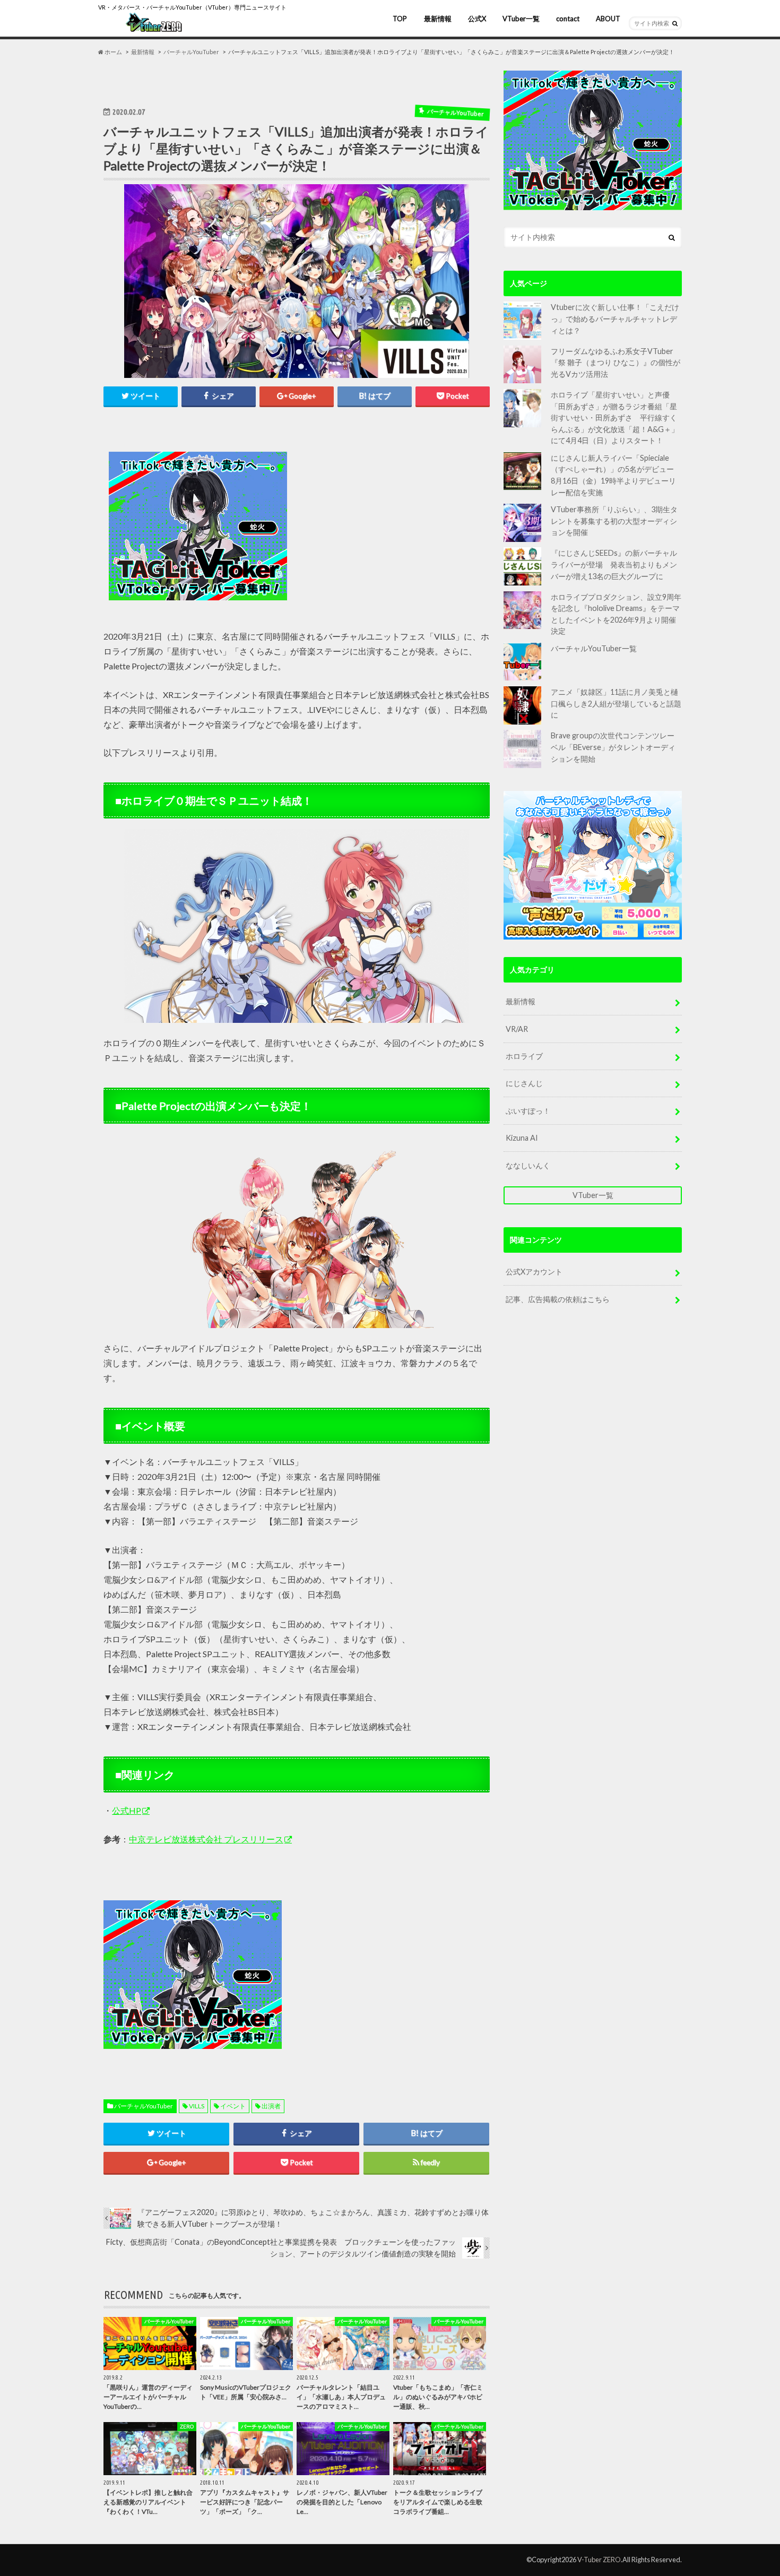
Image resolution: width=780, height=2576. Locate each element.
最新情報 (438, 19)
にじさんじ (524, 1083)
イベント (233, 2106)
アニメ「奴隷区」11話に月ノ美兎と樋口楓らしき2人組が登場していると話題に (616, 703)
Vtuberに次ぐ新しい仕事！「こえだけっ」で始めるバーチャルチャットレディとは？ (615, 318)
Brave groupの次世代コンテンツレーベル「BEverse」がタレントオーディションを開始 (613, 747)
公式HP (127, 1810)
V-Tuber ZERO (599, 2560)
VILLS (197, 2106)
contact (568, 19)
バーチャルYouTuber (144, 2106)
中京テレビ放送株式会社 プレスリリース (206, 1839)
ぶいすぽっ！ (528, 1111)
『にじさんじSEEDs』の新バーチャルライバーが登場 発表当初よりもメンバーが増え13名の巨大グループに (614, 564)
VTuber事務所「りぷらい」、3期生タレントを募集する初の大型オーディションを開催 (614, 521)
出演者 (271, 2106)
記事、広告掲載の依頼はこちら (558, 1299)
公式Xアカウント (534, 1272)
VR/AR (517, 1029)
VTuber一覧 (521, 19)
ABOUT (608, 19)
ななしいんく (528, 1165)
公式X (477, 19)
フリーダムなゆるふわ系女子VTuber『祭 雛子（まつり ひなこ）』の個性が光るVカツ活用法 (616, 363)
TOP (400, 19)
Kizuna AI (522, 1138)
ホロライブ (524, 1056)
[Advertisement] (391, 527)
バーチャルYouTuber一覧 (594, 648)
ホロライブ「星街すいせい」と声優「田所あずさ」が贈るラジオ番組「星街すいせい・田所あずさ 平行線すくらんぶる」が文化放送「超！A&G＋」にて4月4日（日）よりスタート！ (615, 417)
